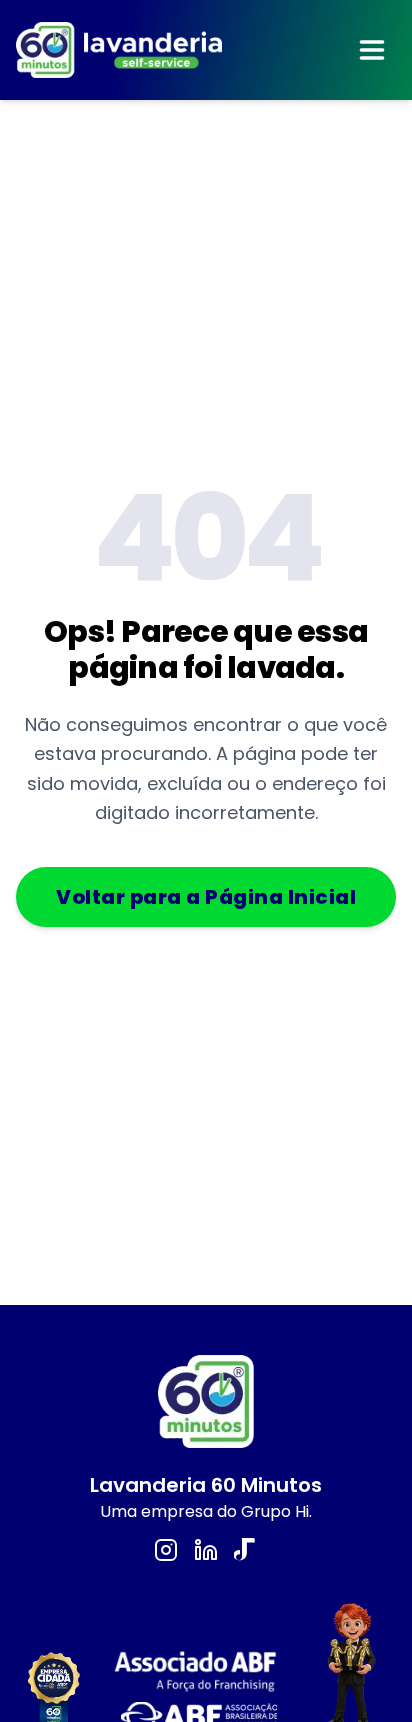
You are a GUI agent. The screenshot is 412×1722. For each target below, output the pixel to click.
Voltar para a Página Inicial (206, 897)
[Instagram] (166, 1550)
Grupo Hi (275, 1511)
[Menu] (372, 50)
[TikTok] (246, 1550)
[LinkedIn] (206, 1550)
